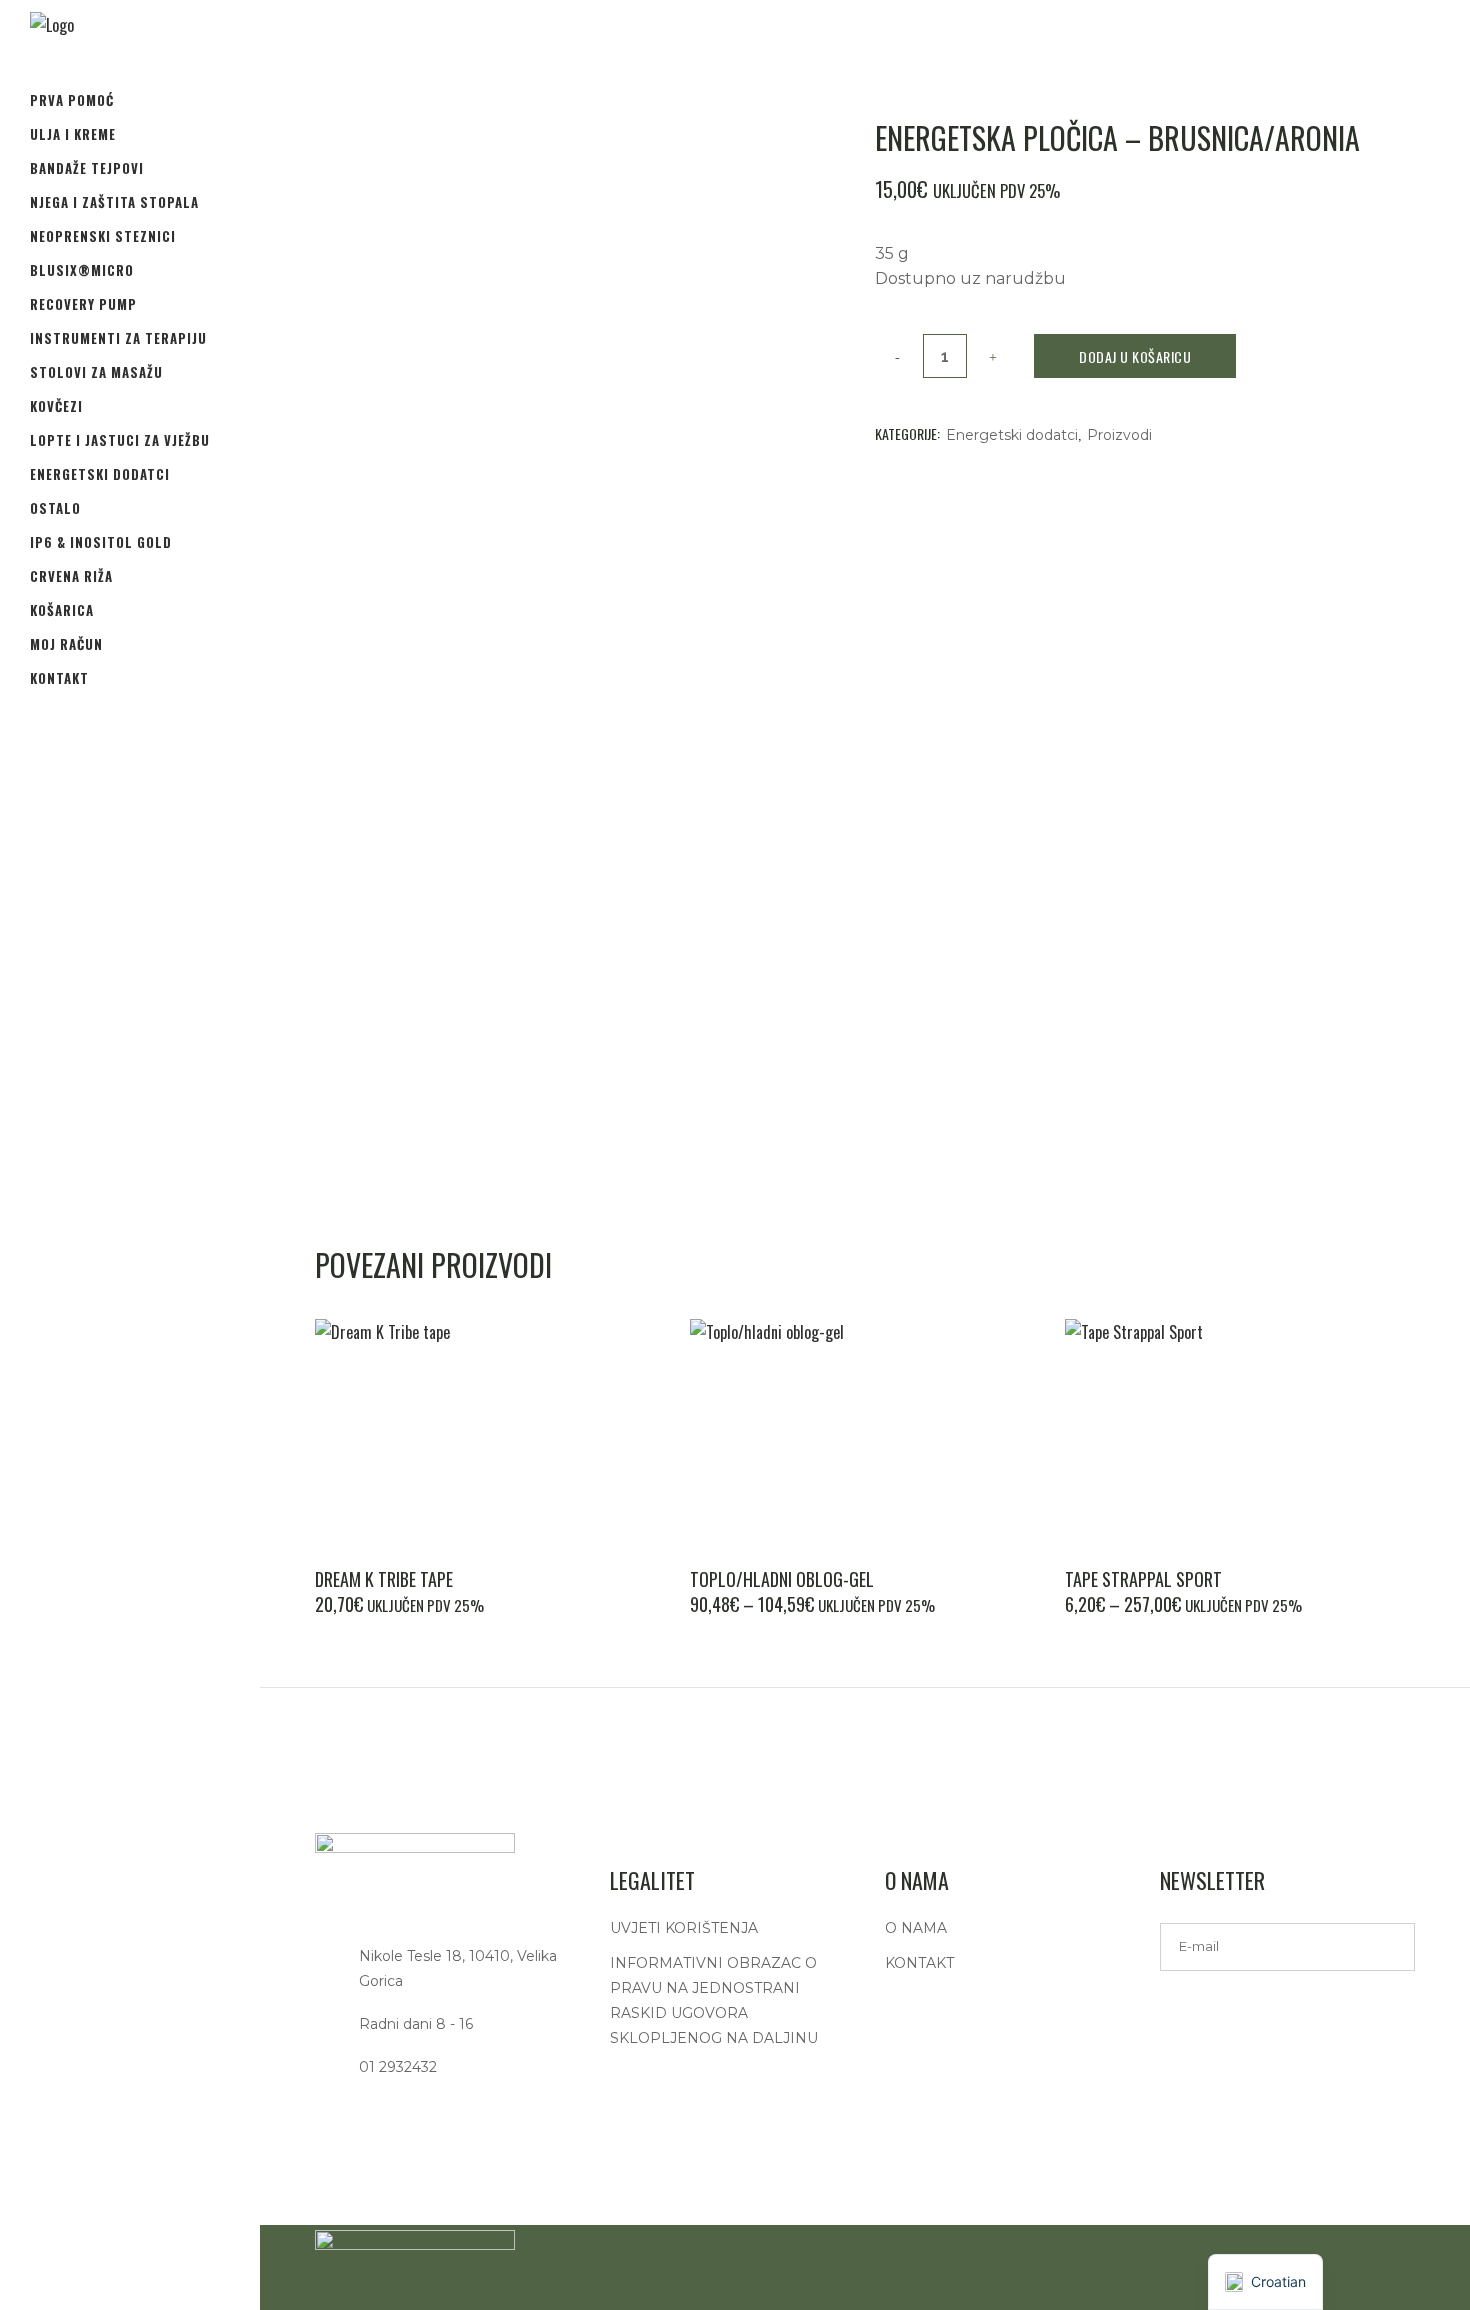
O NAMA (916, 1928)
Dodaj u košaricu (1135, 356)
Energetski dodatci (1012, 435)
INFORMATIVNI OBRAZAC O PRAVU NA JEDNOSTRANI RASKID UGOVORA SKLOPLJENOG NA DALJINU (714, 2000)
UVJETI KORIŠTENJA (684, 1928)
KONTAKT (919, 1963)
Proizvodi (1119, 435)
